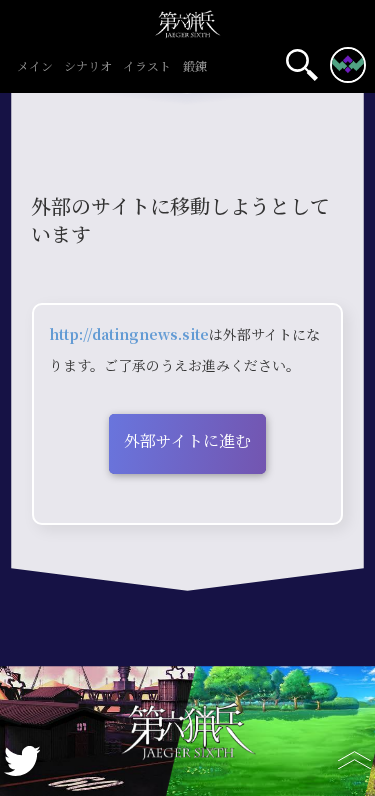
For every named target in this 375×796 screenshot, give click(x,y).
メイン (35, 67)
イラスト (147, 67)
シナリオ (88, 67)
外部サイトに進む (187, 441)
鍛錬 (195, 67)
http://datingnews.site (129, 335)
